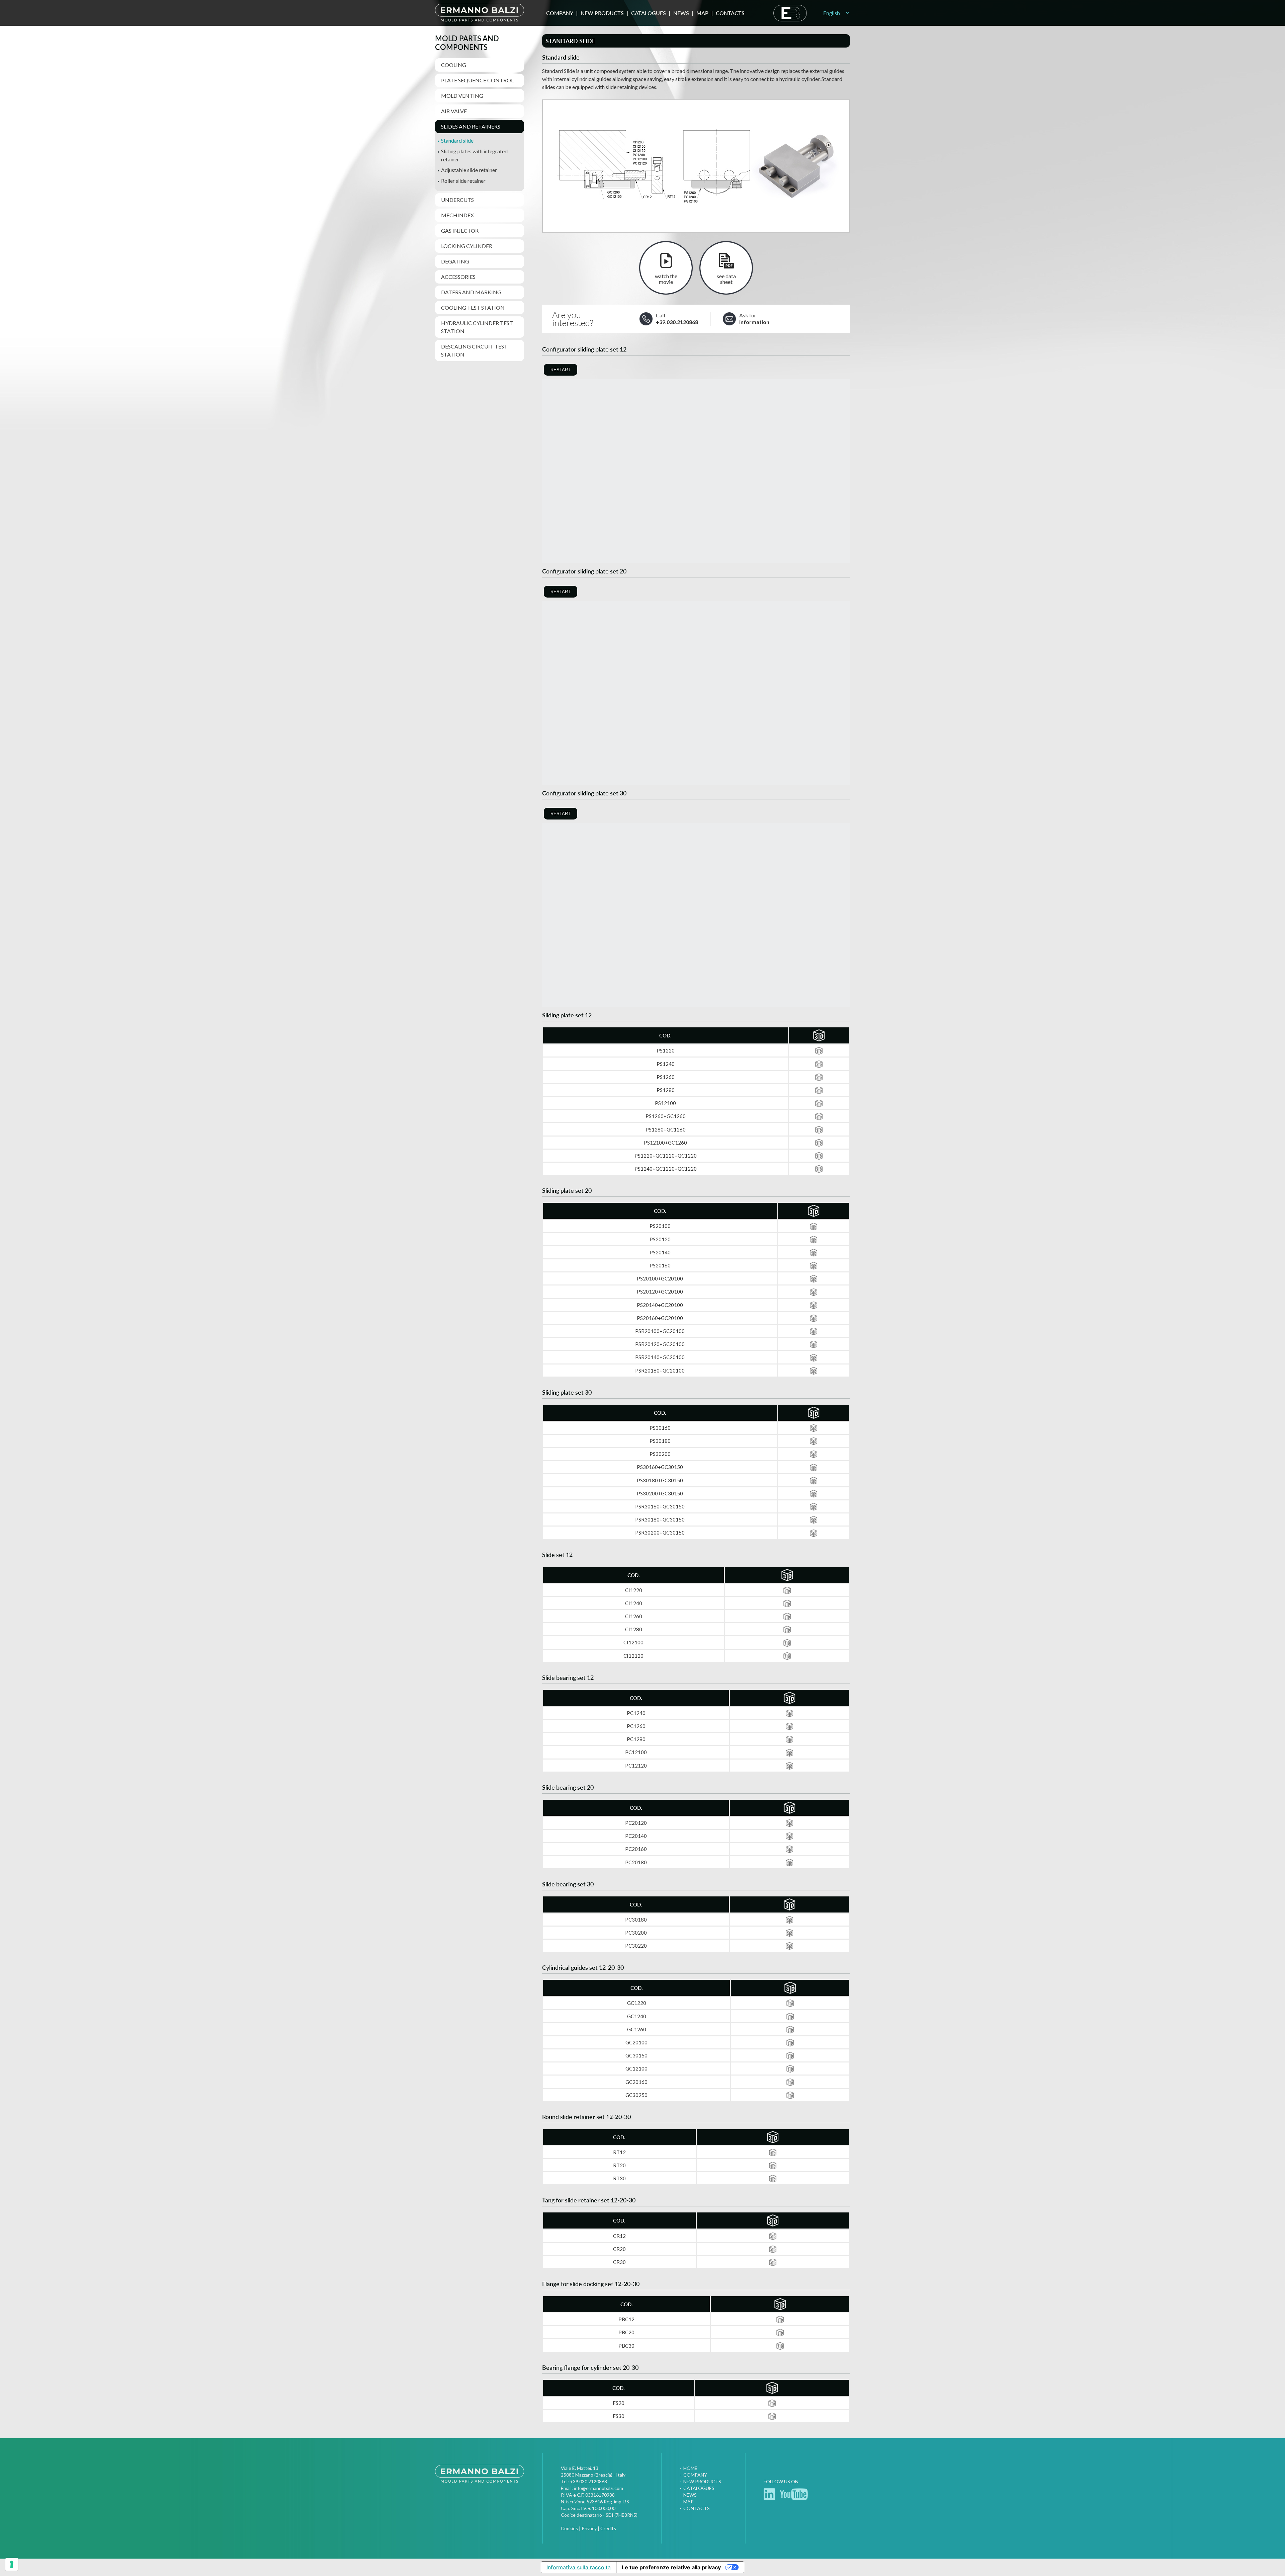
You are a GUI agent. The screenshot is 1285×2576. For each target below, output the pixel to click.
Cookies (569, 2528)
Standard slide (457, 140)
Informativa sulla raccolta (579, 2567)
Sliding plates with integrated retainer (474, 155)
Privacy (589, 2528)
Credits (608, 2528)
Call (677, 319)
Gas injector (460, 230)
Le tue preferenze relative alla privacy (671, 2567)
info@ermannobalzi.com (598, 2488)
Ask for (754, 319)
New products (602, 13)
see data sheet (726, 279)
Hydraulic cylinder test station (477, 327)
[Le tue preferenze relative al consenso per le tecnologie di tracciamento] (12, 2564)
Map (702, 13)
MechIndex (457, 215)
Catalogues (649, 13)
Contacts (730, 13)
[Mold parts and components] (480, 2482)
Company (560, 13)
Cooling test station (473, 307)
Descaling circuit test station (474, 350)
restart (561, 370)
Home (690, 2468)
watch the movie (666, 279)
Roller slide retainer (463, 181)
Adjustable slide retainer (469, 170)
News (681, 13)
